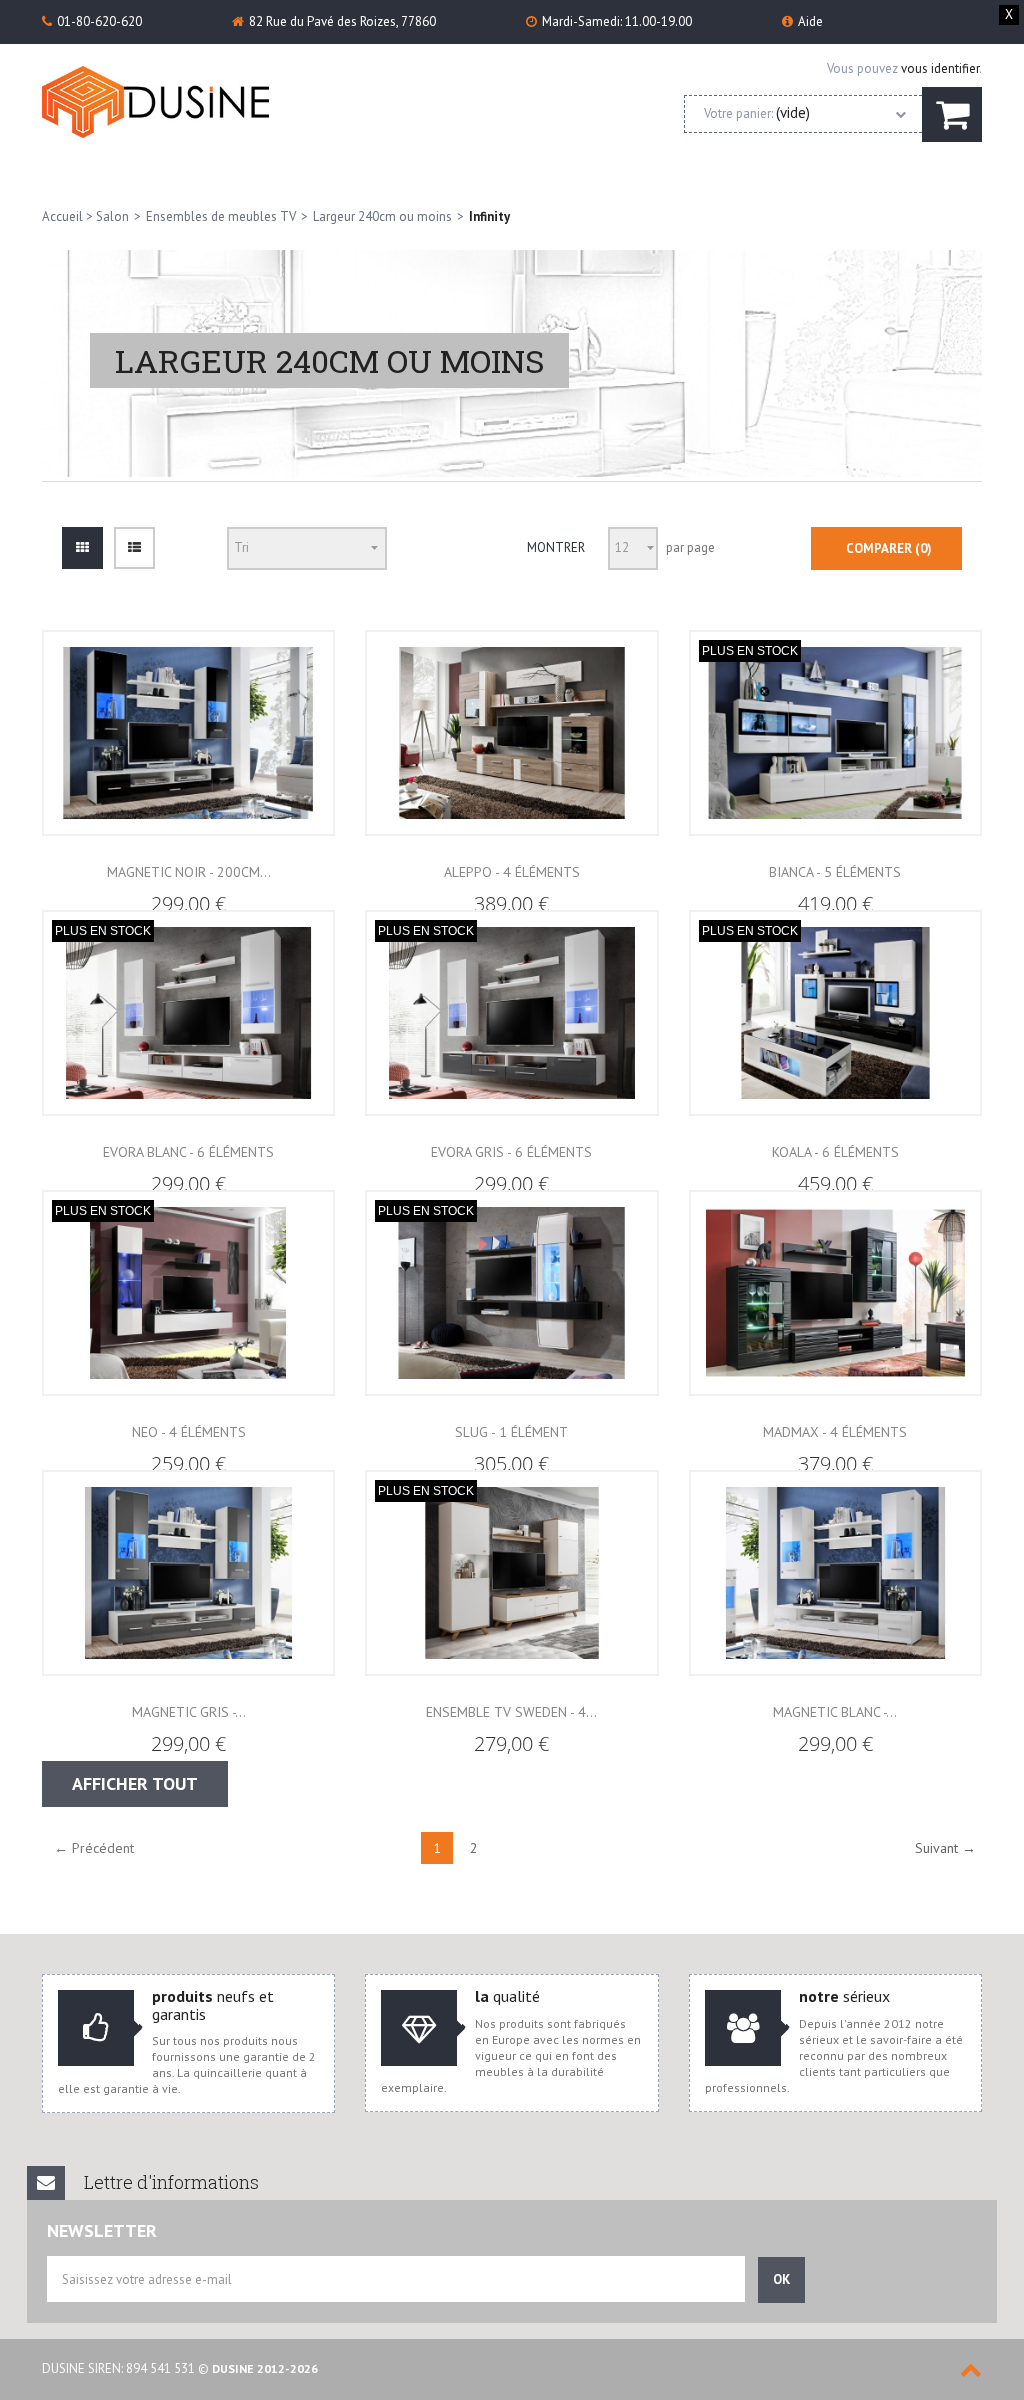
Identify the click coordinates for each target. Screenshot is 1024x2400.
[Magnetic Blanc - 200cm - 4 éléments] (835, 1573)
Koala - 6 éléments (835, 1152)
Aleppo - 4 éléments (512, 872)
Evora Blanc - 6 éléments (188, 1152)
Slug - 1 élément (511, 1432)
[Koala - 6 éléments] (835, 1013)
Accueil (62, 216)
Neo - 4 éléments (189, 1432)
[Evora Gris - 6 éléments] (511, 1013)
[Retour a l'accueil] (159, 102)
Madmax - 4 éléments (835, 1432)
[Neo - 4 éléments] (188, 1293)
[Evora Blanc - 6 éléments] (188, 1013)
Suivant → (945, 1848)
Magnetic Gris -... (189, 1712)
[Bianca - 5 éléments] (835, 733)
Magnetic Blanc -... (835, 1712)
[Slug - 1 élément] (511, 1293)
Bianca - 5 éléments (835, 872)
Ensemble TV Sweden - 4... (511, 1712)
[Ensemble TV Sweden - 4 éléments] (511, 1573)
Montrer (556, 547)
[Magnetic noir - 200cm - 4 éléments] (188, 733)
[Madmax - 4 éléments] (835, 1293)
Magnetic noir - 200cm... (189, 872)
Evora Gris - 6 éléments (511, 1152)
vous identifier (940, 68)
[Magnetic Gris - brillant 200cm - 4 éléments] (188, 1573)
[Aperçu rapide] (189, 784)
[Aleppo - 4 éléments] (511, 733)
